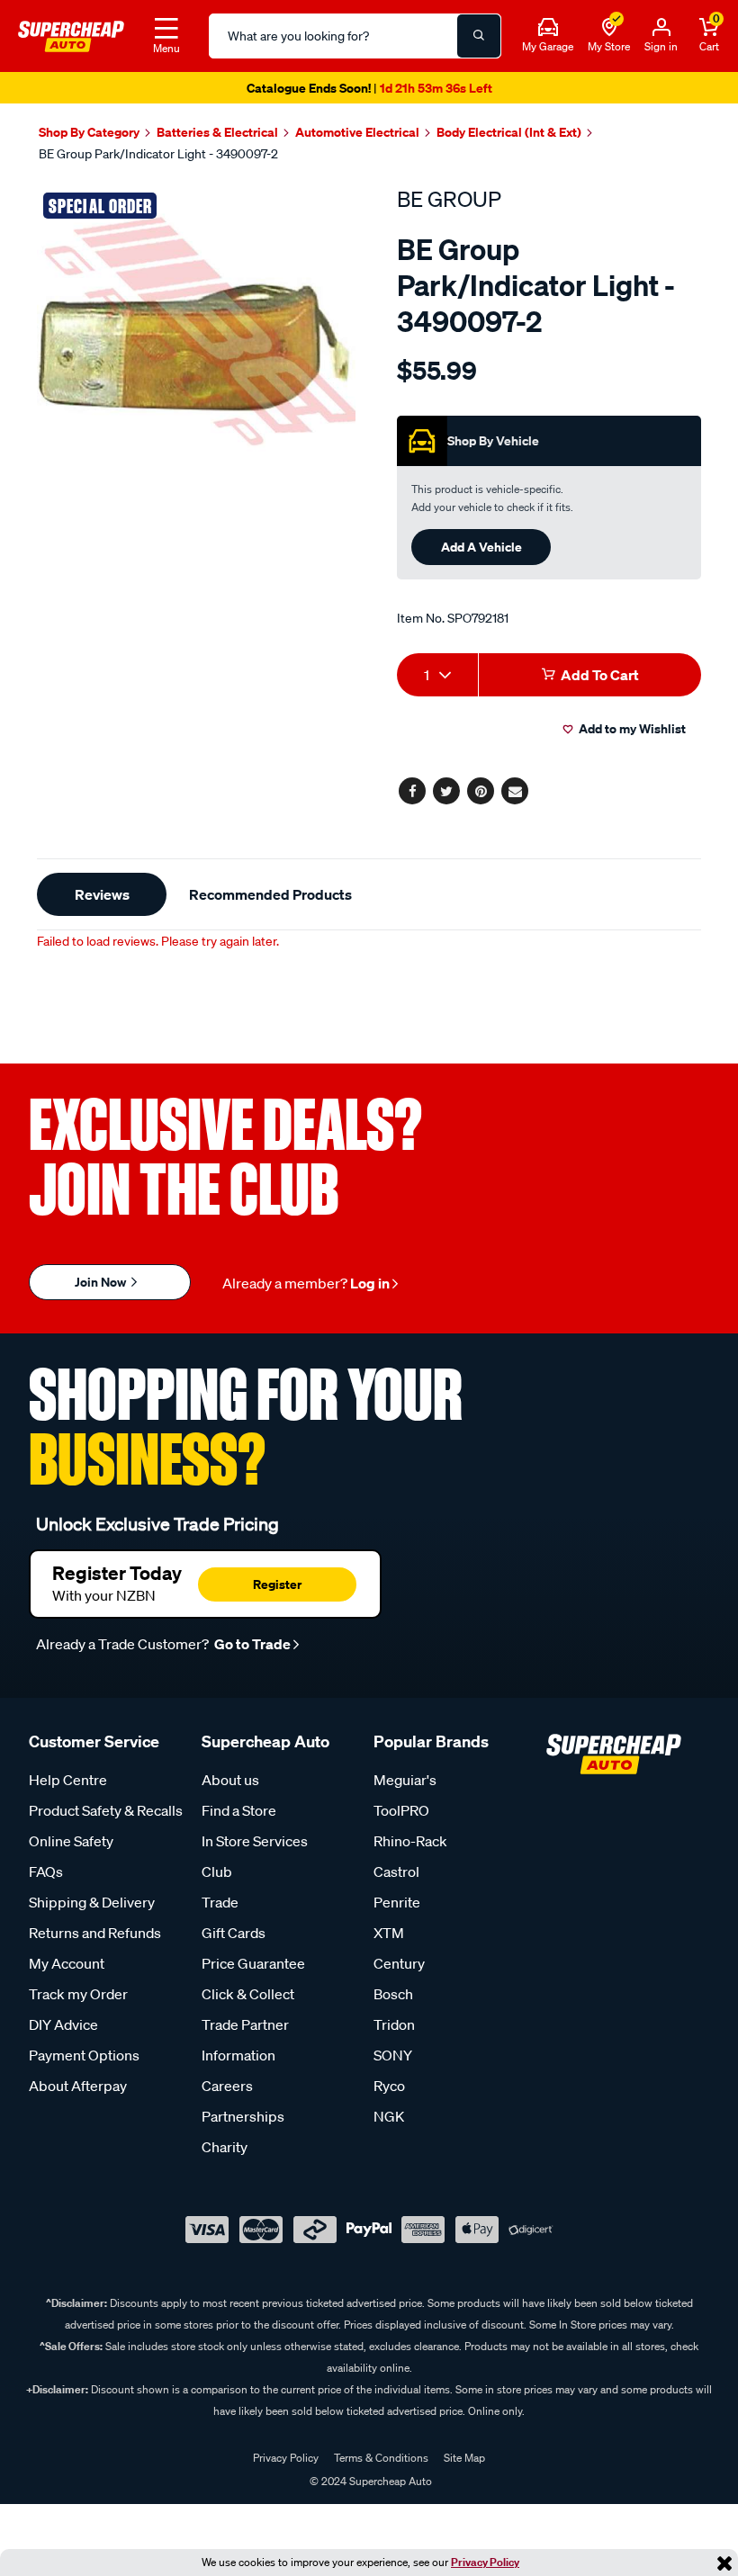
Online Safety (71, 1841)
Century (399, 1963)
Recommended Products (270, 894)
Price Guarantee (253, 1963)
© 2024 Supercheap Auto (369, 2481)
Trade (220, 1902)
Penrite (397, 1902)
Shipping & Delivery (92, 1902)
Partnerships (243, 2116)
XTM (389, 1933)
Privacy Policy (485, 2562)
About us (230, 1780)
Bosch (393, 1994)
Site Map (464, 2458)
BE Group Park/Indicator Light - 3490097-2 (158, 154)
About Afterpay (78, 2086)
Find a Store (239, 1810)
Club (217, 1871)
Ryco (389, 2086)
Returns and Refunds (95, 1933)
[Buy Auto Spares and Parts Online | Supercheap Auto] (71, 34)
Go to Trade (251, 1644)
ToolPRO (401, 1810)
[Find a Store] (609, 28)
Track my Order (78, 1994)
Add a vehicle (481, 547)
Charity (225, 2147)
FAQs (46, 1871)
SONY (393, 2055)
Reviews (102, 894)
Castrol (396, 1871)
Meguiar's (405, 1780)
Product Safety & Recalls (106, 1810)
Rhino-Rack (410, 1841)
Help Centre (68, 1780)
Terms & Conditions (381, 2458)
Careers (227, 2086)
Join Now (102, 1282)
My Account (67, 1963)
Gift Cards (234, 1933)
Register (277, 1584)
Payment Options (84, 2055)
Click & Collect (248, 1994)
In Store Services (255, 1841)
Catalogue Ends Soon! (369, 88)
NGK (389, 2116)
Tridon (394, 2024)
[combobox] (437, 675)
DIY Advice (63, 2024)
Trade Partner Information (245, 2040)
